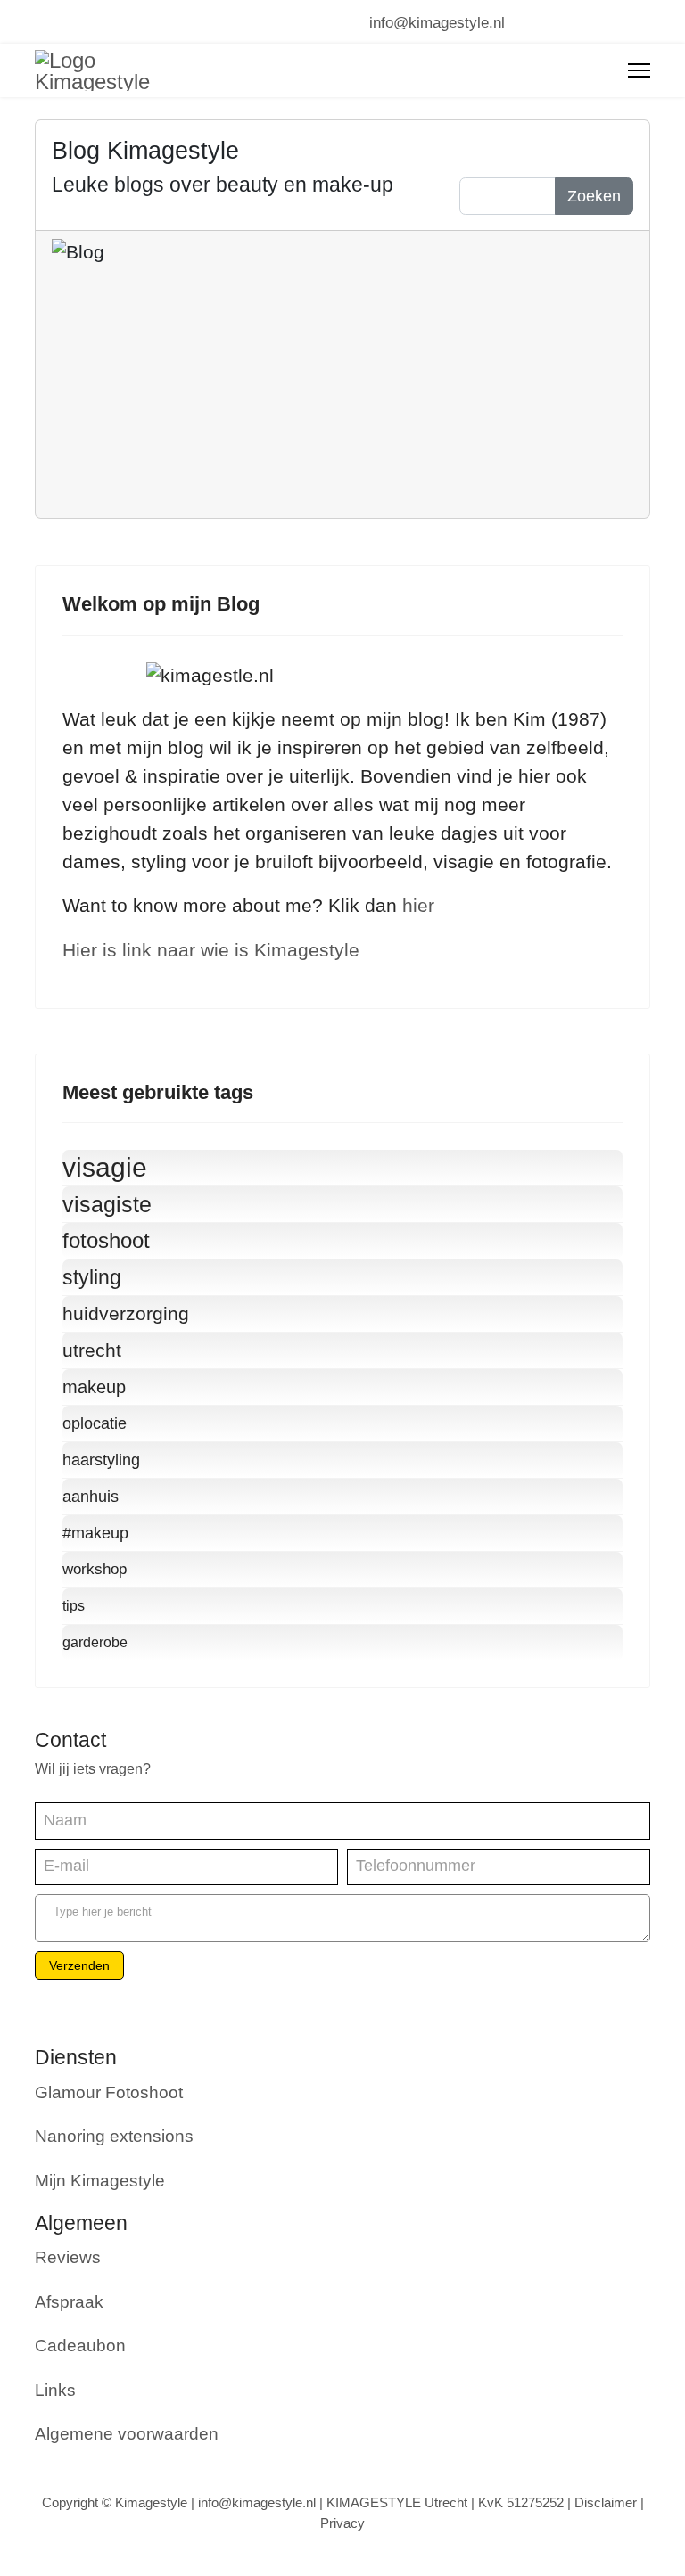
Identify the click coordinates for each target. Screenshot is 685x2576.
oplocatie (95, 1423)
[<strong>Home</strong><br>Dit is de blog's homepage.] (606, 149)
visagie (105, 1167)
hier (418, 906)
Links (55, 2390)
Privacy (342, 2523)
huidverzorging (126, 1313)
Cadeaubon (80, 2346)
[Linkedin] (104, 21)
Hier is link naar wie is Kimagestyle (211, 950)
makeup (94, 1386)
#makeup (95, 1533)
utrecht (92, 1350)
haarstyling (101, 1460)
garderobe (95, 1642)
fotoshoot (106, 1240)
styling (92, 1277)
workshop (95, 1569)
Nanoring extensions (114, 2136)
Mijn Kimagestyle (100, 2181)
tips (74, 1606)
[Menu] (639, 70)
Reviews (68, 2257)
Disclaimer (606, 2502)
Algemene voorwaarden (127, 2434)
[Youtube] (73, 21)
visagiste (107, 1204)
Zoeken (594, 196)
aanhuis (91, 1497)
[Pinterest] (41, 21)
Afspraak (69, 2302)
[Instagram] (135, 21)
